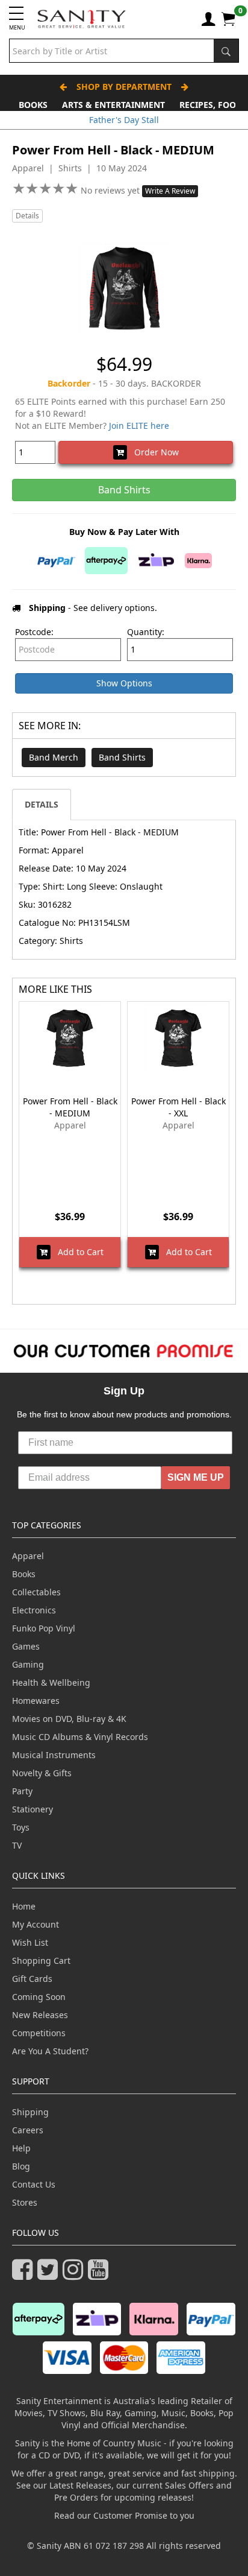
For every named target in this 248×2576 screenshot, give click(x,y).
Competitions (39, 2033)
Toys (21, 1827)
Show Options (124, 683)
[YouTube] (101, 2275)
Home (24, 1906)
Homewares (36, 1701)
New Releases (40, 2015)
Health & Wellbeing (51, 1682)
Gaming (28, 1664)
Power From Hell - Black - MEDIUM (70, 1107)
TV (17, 1845)
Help (21, 2148)
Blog (21, 2166)
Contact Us (34, 2184)
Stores (25, 2202)
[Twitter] (50, 2275)
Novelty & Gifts (42, 1773)
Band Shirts (122, 757)
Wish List (30, 1942)
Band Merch (54, 757)
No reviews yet (111, 190)
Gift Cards (32, 1979)
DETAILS (42, 804)
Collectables (36, 1592)
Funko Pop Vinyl (44, 1628)
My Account (36, 1924)
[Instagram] (75, 2275)
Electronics (34, 1610)
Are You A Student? (50, 2051)
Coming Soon (39, 1997)
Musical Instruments (54, 1755)
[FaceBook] (25, 2275)
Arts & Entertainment (113, 105)
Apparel (28, 1556)
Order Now (153, 452)
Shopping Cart (41, 1960)
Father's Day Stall (124, 120)
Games (26, 1646)
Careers (28, 2130)
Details (27, 216)
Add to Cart (77, 1252)
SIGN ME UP (196, 1477)
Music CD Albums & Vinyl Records (80, 1737)
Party (22, 1791)
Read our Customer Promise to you (124, 2515)
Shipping (30, 2112)
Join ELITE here (139, 426)
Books (33, 105)
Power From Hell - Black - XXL (178, 1107)
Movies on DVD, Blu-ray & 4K (69, 1719)
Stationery (33, 1809)
